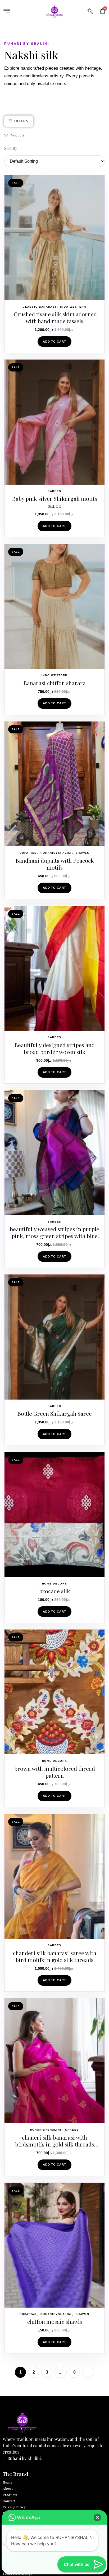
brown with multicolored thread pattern (55, 1772)
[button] (90, 12)
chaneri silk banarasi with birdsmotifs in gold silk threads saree (54, 2144)
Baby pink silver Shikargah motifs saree (54, 502)
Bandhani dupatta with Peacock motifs (55, 864)
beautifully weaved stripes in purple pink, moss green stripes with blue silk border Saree (54, 1236)
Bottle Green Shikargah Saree (54, 1413)
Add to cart (54, 342)
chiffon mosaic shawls (55, 2321)
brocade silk (55, 1591)
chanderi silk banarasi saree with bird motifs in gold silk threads (55, 1956)
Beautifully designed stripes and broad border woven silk (54, 1048)
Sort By (11, 148)
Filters (19, 121)
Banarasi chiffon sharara (54, 683)
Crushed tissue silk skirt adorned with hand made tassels (55, 317)
